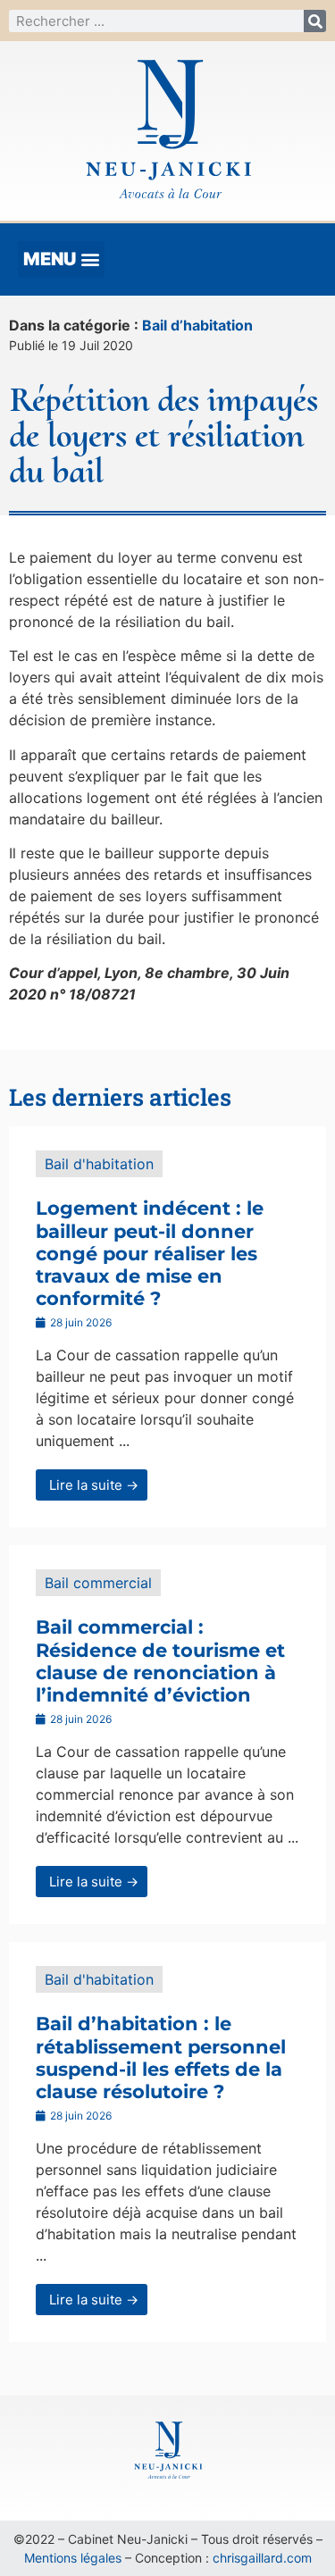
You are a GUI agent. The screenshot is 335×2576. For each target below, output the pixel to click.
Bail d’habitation (197, 325)
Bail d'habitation (99, 1164)
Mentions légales (73, 2558)
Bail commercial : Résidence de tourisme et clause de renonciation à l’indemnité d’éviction (160, 1661)
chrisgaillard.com (262, 2558)
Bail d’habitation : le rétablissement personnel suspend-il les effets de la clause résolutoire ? (161, 2057)
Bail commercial (98, 1583)
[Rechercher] (315, 21)
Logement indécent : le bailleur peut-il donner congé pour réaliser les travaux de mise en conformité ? (150, 1253)
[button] (61, 259)
